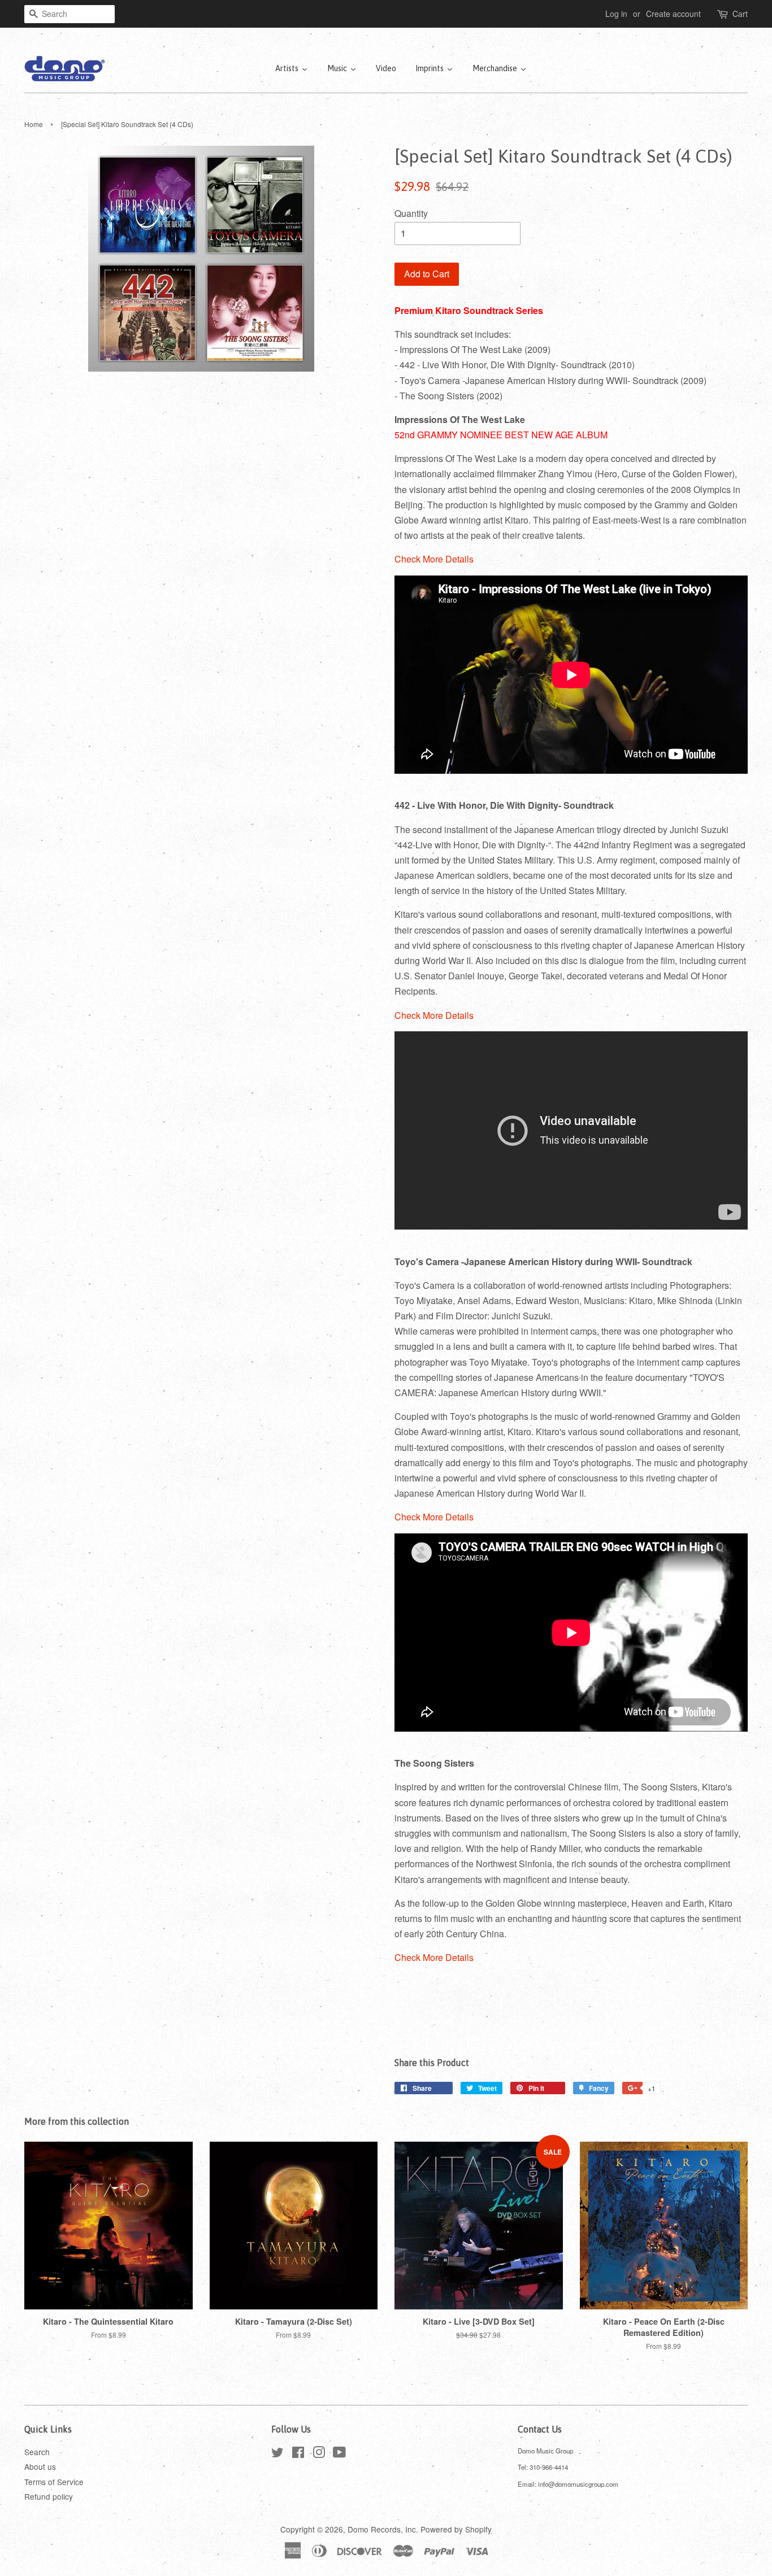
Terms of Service (54, 2482)
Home (34, 124)
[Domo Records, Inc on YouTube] (339, 2454)
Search (37, 2452)
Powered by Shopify (456, 2529)
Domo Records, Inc (382, 2529)
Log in (616, 14)
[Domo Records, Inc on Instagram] (319, 2454)
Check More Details (434, 559)
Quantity (411, 213)
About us (40, 2466)
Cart (740, 14)
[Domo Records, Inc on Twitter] (277, 2454)
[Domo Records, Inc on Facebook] (298, 2454)
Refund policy (49, 2496)
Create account (673, 14)
